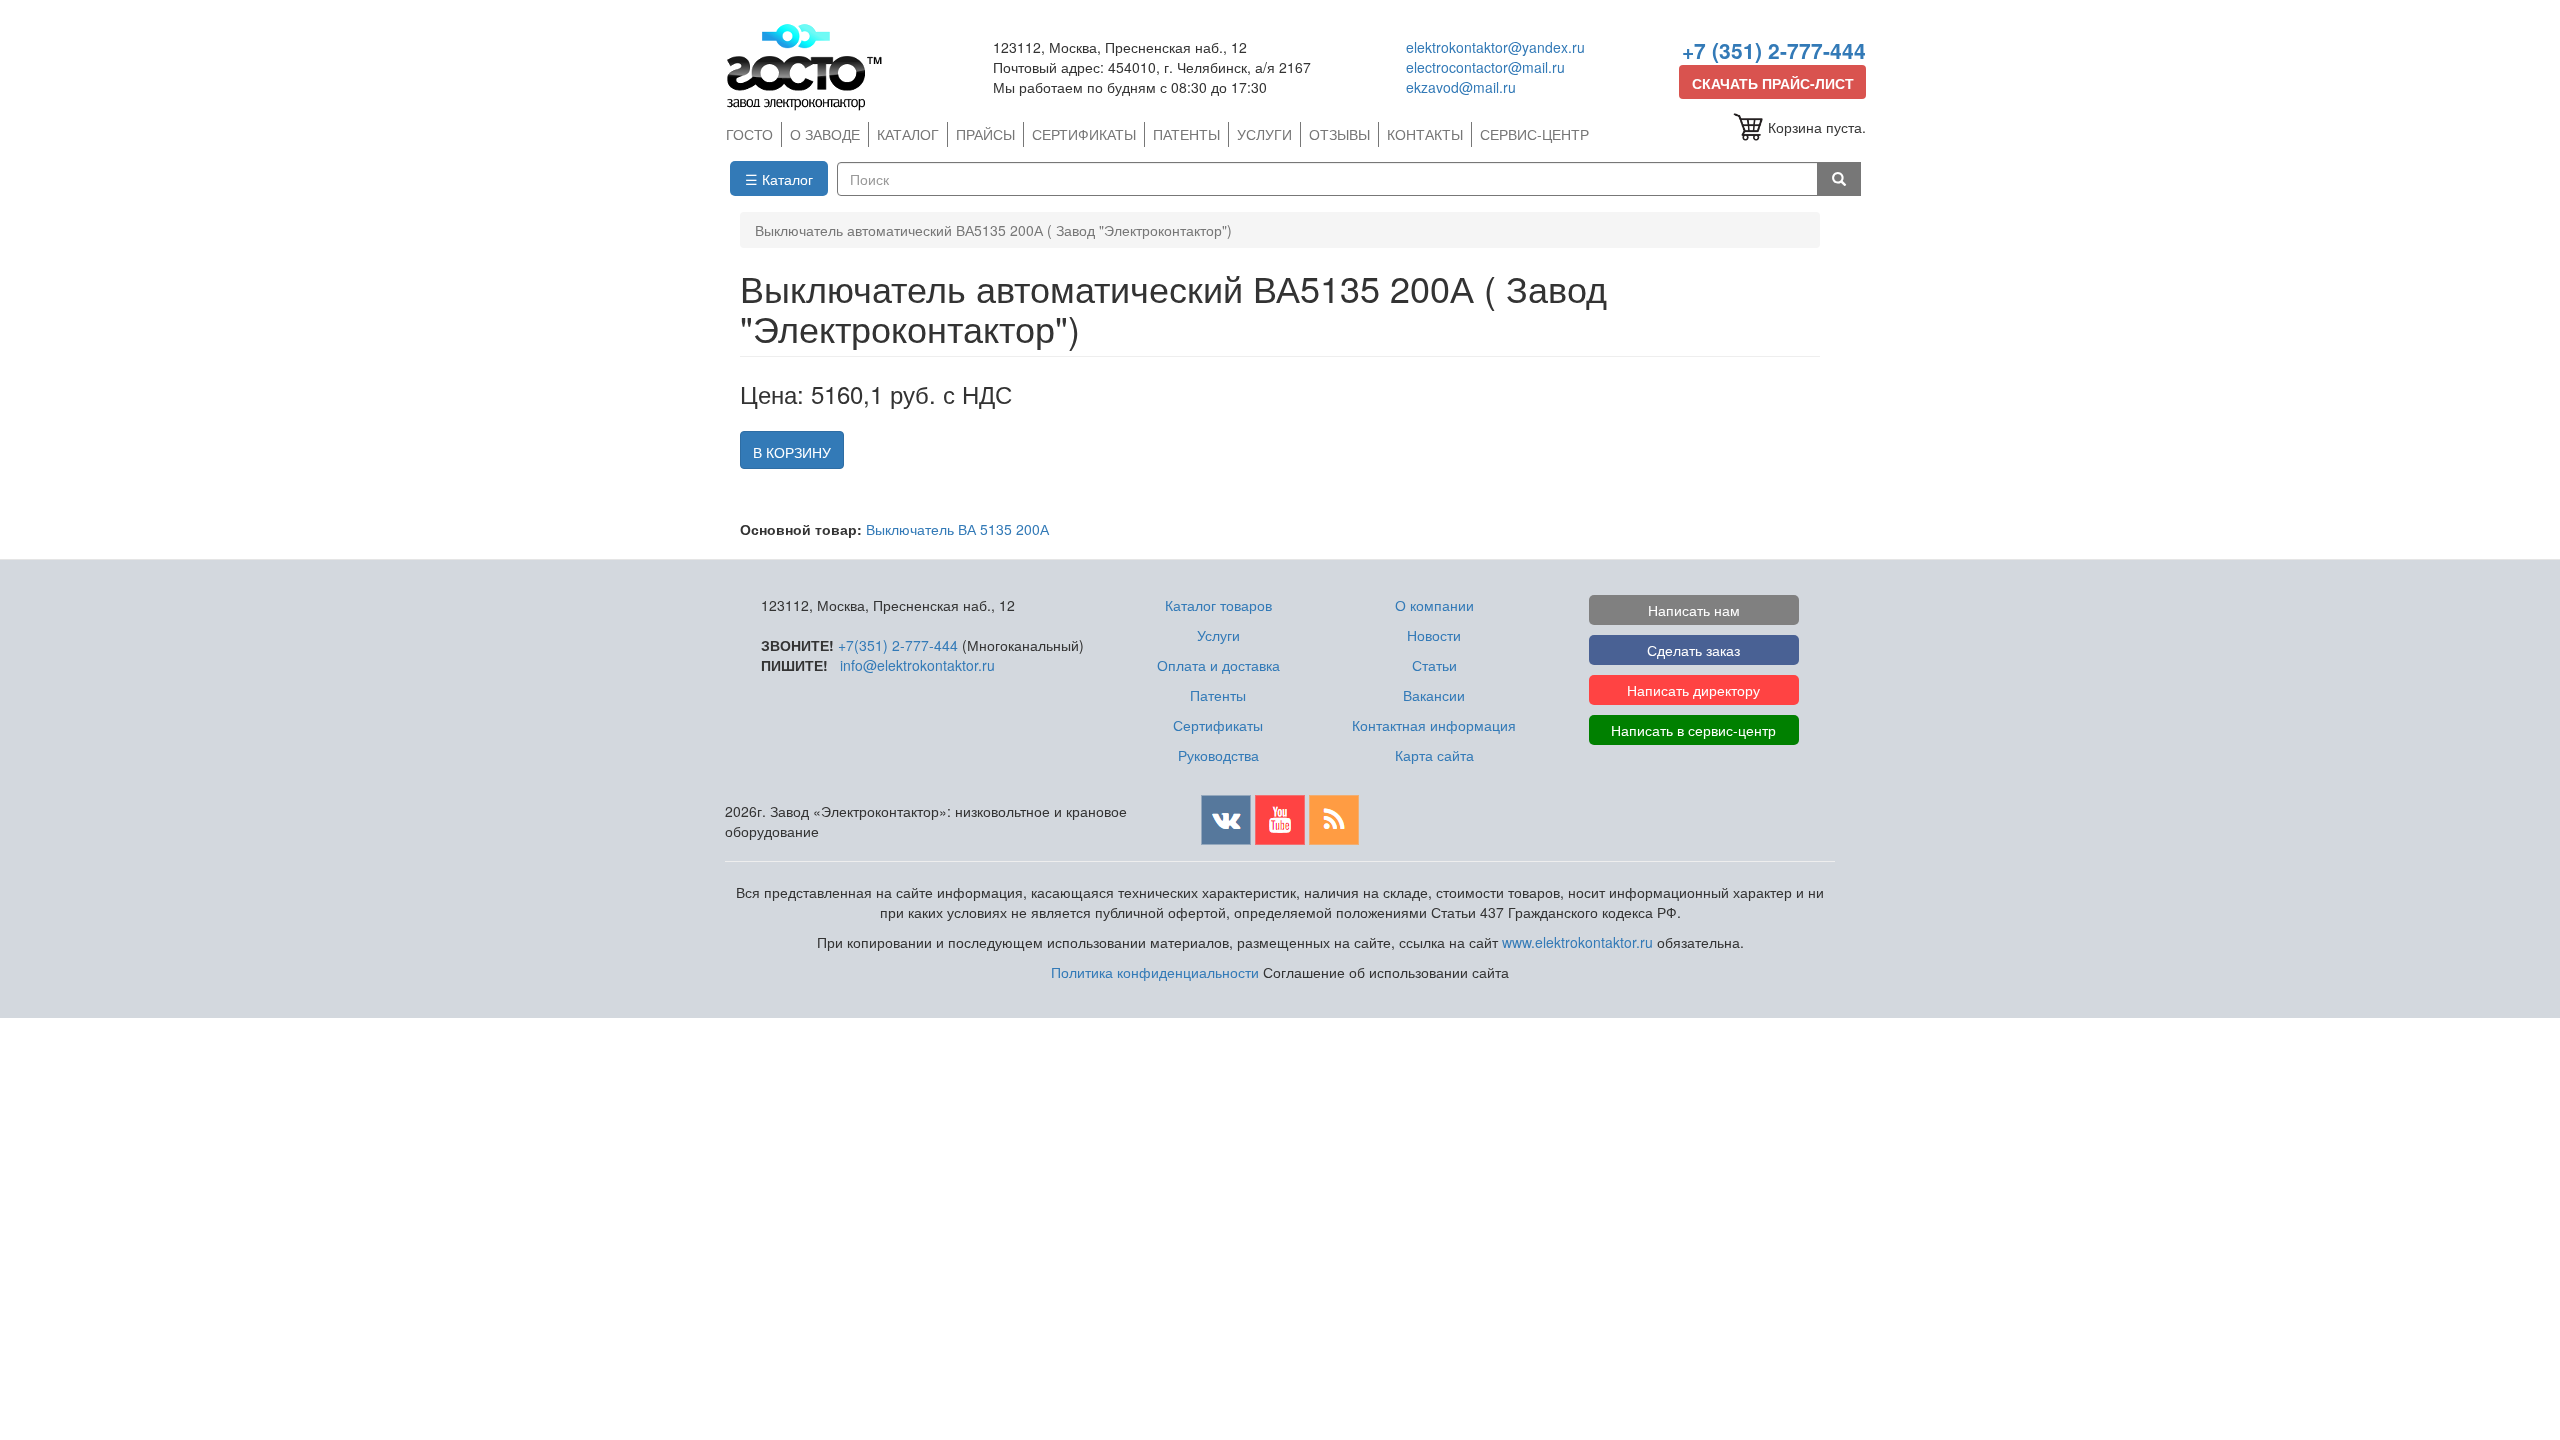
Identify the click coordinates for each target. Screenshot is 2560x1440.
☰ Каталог (779, 179)
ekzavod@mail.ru (1461, 87)
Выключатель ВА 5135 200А (957, 529)
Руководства (1218, 755)
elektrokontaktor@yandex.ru (1495, 47)
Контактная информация (1434, 725)
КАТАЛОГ (908, 134)
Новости (1434, 635)
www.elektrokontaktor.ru (1577, 942)
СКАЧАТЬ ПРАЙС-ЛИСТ (1773, 83)
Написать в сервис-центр (1693, 730)
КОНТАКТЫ (1425, 134)
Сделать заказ (1693, 650)
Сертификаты (1218, 725)
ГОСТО (749, 134)
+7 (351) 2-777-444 (1774, 50)
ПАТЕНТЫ (1186, 134)
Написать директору (1693, 690)
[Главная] (812, 66)
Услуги (1218, 635)
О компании (1434, 605)
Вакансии (1434, 695)
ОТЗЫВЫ (1339, 134)
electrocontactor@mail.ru (1485, 67)
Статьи (1434, 665)
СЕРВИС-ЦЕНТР (1534, 134)
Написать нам (1694, 610)
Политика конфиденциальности (1155, 972)
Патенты (1218, 695)
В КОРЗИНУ (792, 452)
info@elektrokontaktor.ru (917, 665)
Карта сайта (1434, 755)
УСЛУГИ (1264, 134)
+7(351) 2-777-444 (898, 645)
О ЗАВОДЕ (825, 134)
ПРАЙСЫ (985, 134)
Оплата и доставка (1218, 665)
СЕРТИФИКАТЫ (1084, 134)
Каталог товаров (1218, 605)
